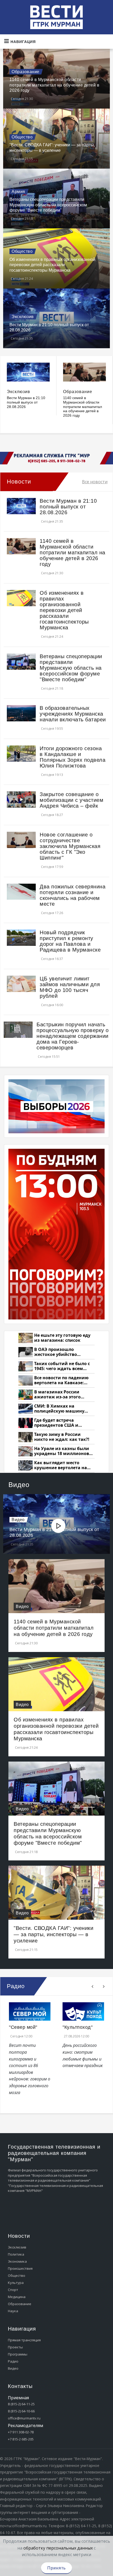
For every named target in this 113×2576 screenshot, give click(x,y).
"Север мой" (23, 2027)
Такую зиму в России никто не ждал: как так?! (62, 1437)
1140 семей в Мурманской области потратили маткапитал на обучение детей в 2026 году (54, 85)
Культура (16, 2283)
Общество (22, 137)
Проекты (15, 2347)
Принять (56, 2568)
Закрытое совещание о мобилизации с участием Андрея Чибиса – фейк (71, 800)
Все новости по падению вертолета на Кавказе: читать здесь (61, 1380)
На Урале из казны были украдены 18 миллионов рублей (62, 1451)
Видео (18, 1520)
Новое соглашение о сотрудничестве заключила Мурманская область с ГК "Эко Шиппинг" (70, 846)
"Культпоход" (78, 2027)
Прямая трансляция (24, 2340)
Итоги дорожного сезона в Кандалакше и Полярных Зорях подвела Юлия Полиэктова (73, 757)
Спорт (13, 2290)
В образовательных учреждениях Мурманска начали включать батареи (73, 714)
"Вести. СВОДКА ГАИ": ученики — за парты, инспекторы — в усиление (53, 1934)
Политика (16, 2254)
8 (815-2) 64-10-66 (21, 2411)
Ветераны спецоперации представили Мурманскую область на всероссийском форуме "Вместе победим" (48, 205)
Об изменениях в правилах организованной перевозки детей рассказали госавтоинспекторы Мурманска (52, 265)
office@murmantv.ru (24, 2418)
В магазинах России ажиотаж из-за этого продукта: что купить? (59, 1395)
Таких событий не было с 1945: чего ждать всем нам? (62, 1366)
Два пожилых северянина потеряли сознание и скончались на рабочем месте (73, 895)
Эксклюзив (23, 317)
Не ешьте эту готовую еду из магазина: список (62, 1338)
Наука (13, 2311)
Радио (13, 2361)
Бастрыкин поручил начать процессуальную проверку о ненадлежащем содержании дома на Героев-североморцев (73, 1036)
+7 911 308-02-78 (21, 2432)
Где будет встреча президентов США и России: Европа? (56, 1423)
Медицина (17, 2297)
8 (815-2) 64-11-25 (21, 2404)
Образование (25, 72)
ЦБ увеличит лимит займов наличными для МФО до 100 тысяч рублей (70, 987)
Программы (18, 2354)
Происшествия (20, 2268)
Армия (18, 192)
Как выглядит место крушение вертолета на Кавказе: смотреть (61, 1465)
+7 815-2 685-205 (21, 2439)
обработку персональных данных (58, 2548)
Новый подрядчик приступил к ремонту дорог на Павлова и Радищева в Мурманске (70, 941)
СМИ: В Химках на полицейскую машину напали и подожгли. (59, 1409)
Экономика (17, 2261)
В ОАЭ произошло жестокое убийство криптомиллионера (56, 1352)
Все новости (95, 482)
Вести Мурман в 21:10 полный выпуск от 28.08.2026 (26, 402)
